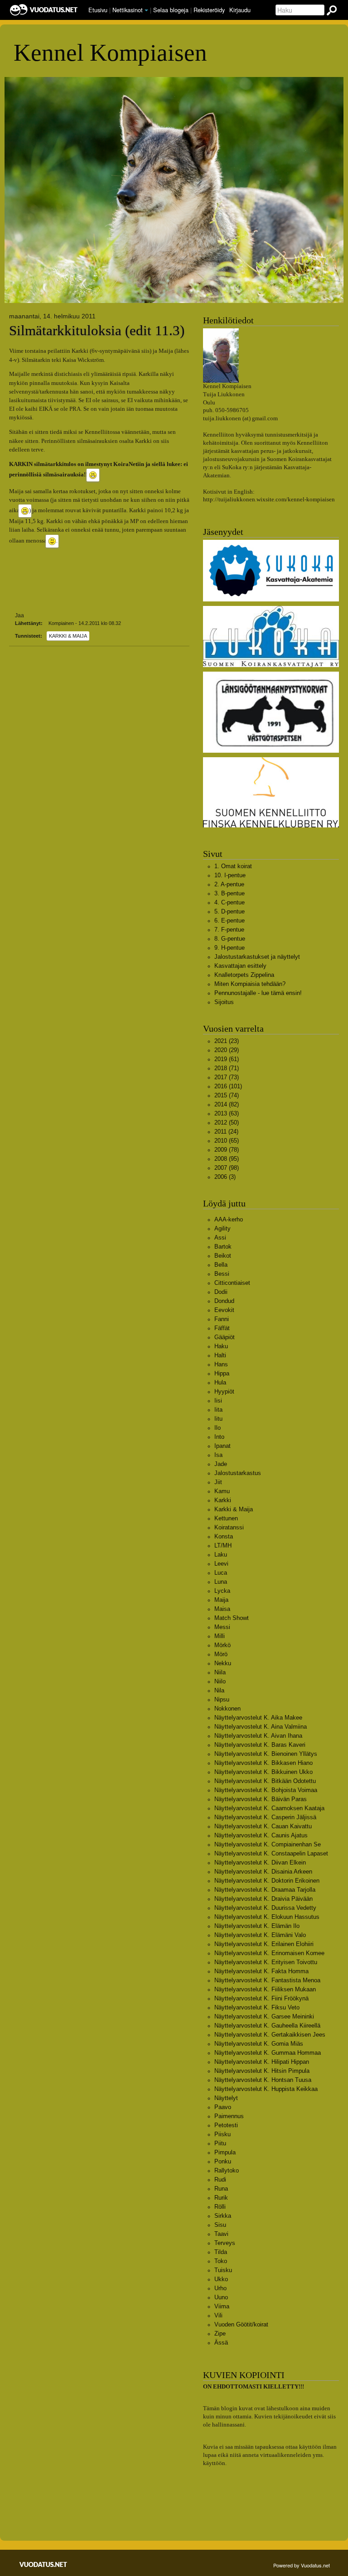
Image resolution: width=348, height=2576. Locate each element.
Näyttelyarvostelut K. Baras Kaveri (260, 1745)
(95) (227, 1159)
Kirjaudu (240, 10)
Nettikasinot (128, 10)
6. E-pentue (230, 920)
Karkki (223, 1500)
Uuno (221, 2297)
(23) (227, 1041)
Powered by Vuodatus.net (302, 2565)
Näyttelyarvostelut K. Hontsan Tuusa (263, 2080)
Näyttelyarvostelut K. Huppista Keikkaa (266, 2089)
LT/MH (223, 1545)
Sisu (220, 2225)
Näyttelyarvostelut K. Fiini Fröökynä (261, 1998)
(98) (227, 1168)
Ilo (217, 1428)
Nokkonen (227, 1709)
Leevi (221, 1564)
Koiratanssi (229, 1527)
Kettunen (226, 1518)
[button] (146, 10)
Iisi (218, 1401)
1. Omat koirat (233, 866)
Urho (220, 2288)
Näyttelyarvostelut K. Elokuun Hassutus (267, 1917)
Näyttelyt (226, 2098)
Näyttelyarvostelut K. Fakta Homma (261, 1971)
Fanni (222, 1319)
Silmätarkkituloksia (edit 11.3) (97, 331)
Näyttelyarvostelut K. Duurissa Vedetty (265, 1908)
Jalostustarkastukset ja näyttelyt (257, 957)
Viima (222, 2306)
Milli (220, 1636)
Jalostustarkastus (238, 1473)
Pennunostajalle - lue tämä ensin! (258, 993)
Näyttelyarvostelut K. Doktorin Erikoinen (267, 1881)
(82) (227, 1104)
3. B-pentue (230, 893)
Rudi (220, 2180)
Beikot (223, 1256)
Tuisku (223, 2270)
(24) (226, 1132)
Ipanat (222, 1446)
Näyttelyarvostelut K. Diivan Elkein (260, 1862)
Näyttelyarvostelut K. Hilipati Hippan (262, 2062)
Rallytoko (227, 2170)
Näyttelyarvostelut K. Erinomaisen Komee (269, 1953)
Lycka (222, 1591)
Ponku (223, 2161)
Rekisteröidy (209, 10)
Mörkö (222, 1645)
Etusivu (98, 10)
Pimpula (225, 2152)
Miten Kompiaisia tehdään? (250, 984)
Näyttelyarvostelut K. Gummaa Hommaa (268, 2053)
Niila (220, 1672)
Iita (218, 1410)
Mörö (221, 1654)
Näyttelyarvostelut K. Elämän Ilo (257, 1926)
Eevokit (224, 1310)
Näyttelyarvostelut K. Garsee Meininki (264, 2016)
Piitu (220, 2143)
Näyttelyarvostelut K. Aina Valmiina (261, 1727)
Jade (221, 1464)
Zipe (220, 2333)
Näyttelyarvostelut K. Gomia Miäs (259, 2044)
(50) (227, 1122)
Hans (221, 1364)
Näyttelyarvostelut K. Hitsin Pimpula (262, 2071)
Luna (221, 1582)
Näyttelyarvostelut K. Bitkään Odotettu (265, 1781)
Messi (222, 1627)
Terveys (225, 2243)
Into (219, 1437)
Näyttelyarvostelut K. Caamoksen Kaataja (269, 1808)
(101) (228, 1086)
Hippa (222, 1373)
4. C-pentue (230, 902)
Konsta (224, 1536)
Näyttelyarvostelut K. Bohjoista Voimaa (266, 1790)
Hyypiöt (224, 1391)
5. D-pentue (230, 911)
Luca (221, 1573)
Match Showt (232, 1618)
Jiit (218, 1482)
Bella (221, 1265)
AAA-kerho (229, 1219)
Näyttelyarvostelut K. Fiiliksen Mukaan (265, 1989)
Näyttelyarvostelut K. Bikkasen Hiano (263, 1763)
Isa (218, 1455)
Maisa (222, 1609)
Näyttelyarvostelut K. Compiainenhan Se (268, 1844)
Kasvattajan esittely (240, 966)
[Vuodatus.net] (43, 2564)
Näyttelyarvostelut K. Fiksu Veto (257, 2007)
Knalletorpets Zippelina (244, 975)
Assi (220, 1238)
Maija (221, 1600)
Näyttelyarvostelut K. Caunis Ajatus (261, 1835)
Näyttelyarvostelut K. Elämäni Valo (260, 1935)
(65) (227, 1141)
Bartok (223, 1247)
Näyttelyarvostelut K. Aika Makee (258, 1718)
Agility (222, 1228)
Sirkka (223, 2216)
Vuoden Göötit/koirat (241, 2324)
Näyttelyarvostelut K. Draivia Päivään (263, 1899)
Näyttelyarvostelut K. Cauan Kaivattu (263, 1826)
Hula (220, 1382)
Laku (221, 1555)
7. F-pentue (229, 930)
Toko (221, 2261)
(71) (227, 1068)
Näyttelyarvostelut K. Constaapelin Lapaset (271, 1853)
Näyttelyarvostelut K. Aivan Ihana (258, 1736)
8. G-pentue (230, 939)
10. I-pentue (230, 875)
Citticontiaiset (232, 1283)
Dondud (224, 1301)
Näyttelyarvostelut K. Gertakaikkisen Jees (270, 2035)
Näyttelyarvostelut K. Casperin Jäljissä (265, 1817)
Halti (220, 1355)
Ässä (221, 2343)
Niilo (220, 1681)
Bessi (222, 1274)
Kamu (222, 1491)
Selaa (171, 10)
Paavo (223, 2107)
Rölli (220, 2207)
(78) (227, 1150)
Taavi (221, 2234)
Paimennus (229, 2116)
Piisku (222, 2134)
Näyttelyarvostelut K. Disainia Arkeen (263, 1872)
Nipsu (222, 1699)
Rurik (221, 2198)
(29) (227, 1050)
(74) (227, 1095)
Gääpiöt (225, 1337)
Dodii (221, 1292)
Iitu (218, 1419)
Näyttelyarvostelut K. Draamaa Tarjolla (265, 1890)
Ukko (221, 2279)
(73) (227, 1077)
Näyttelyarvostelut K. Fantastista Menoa (267, 1980)
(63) (227, 1113)
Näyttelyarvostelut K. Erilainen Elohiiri (264, 1944)
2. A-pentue (229, 884)
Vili (218, 2315)
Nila (219, 1690)
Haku (221, 1346)
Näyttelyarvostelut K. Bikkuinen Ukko (263, 1772)
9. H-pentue (230, 948)
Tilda (221, 2252)
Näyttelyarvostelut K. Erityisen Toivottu (266, 1962)
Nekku (223, 1663)
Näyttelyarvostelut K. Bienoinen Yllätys (266, 1754)
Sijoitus (224, 1002)
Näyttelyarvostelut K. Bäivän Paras (261, 1799)
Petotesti (226, 2125)
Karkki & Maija (68, 636)
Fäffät (222, 1328)
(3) (225, 1177)
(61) (227, 1059)
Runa (221, 2189)
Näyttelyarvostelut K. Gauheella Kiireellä (267, 2026)
